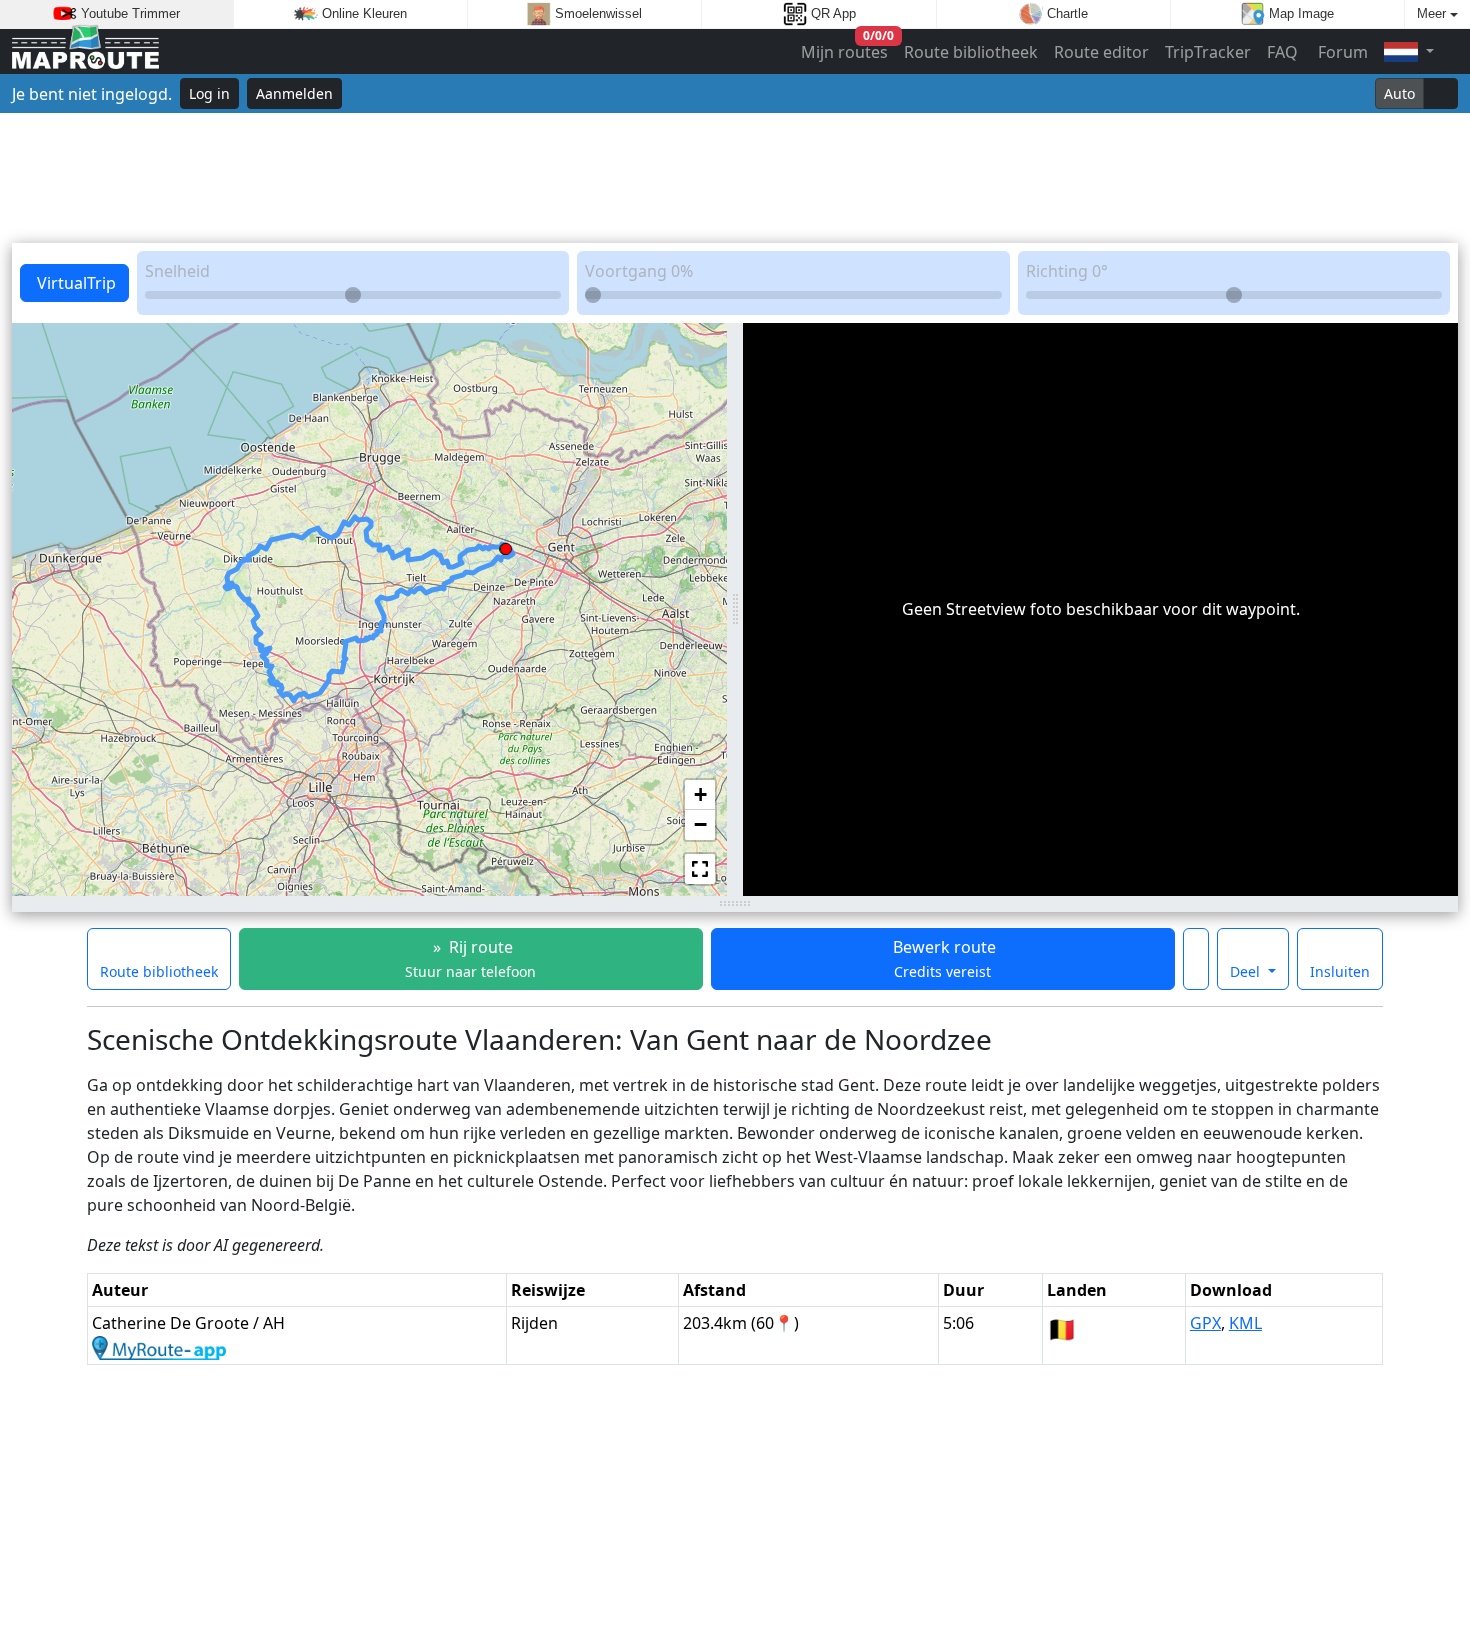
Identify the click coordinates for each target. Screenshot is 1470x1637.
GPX (1205, 1323)
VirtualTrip (74, 283)
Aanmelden (294, 93)
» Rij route (470, 958)
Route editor (1101, 52)
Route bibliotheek (971, 52)
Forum (1341, 52)
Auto (1399, 93)
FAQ (1282, 52)
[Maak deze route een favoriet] (1196, 959)
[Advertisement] (735, 178)
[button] (506, 545)
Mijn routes (845, 47)
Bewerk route (942, 958)
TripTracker (1208, 52)
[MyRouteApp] (159, 1347)
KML (1245, 1323)
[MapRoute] (85, 51)
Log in (209, 93)
